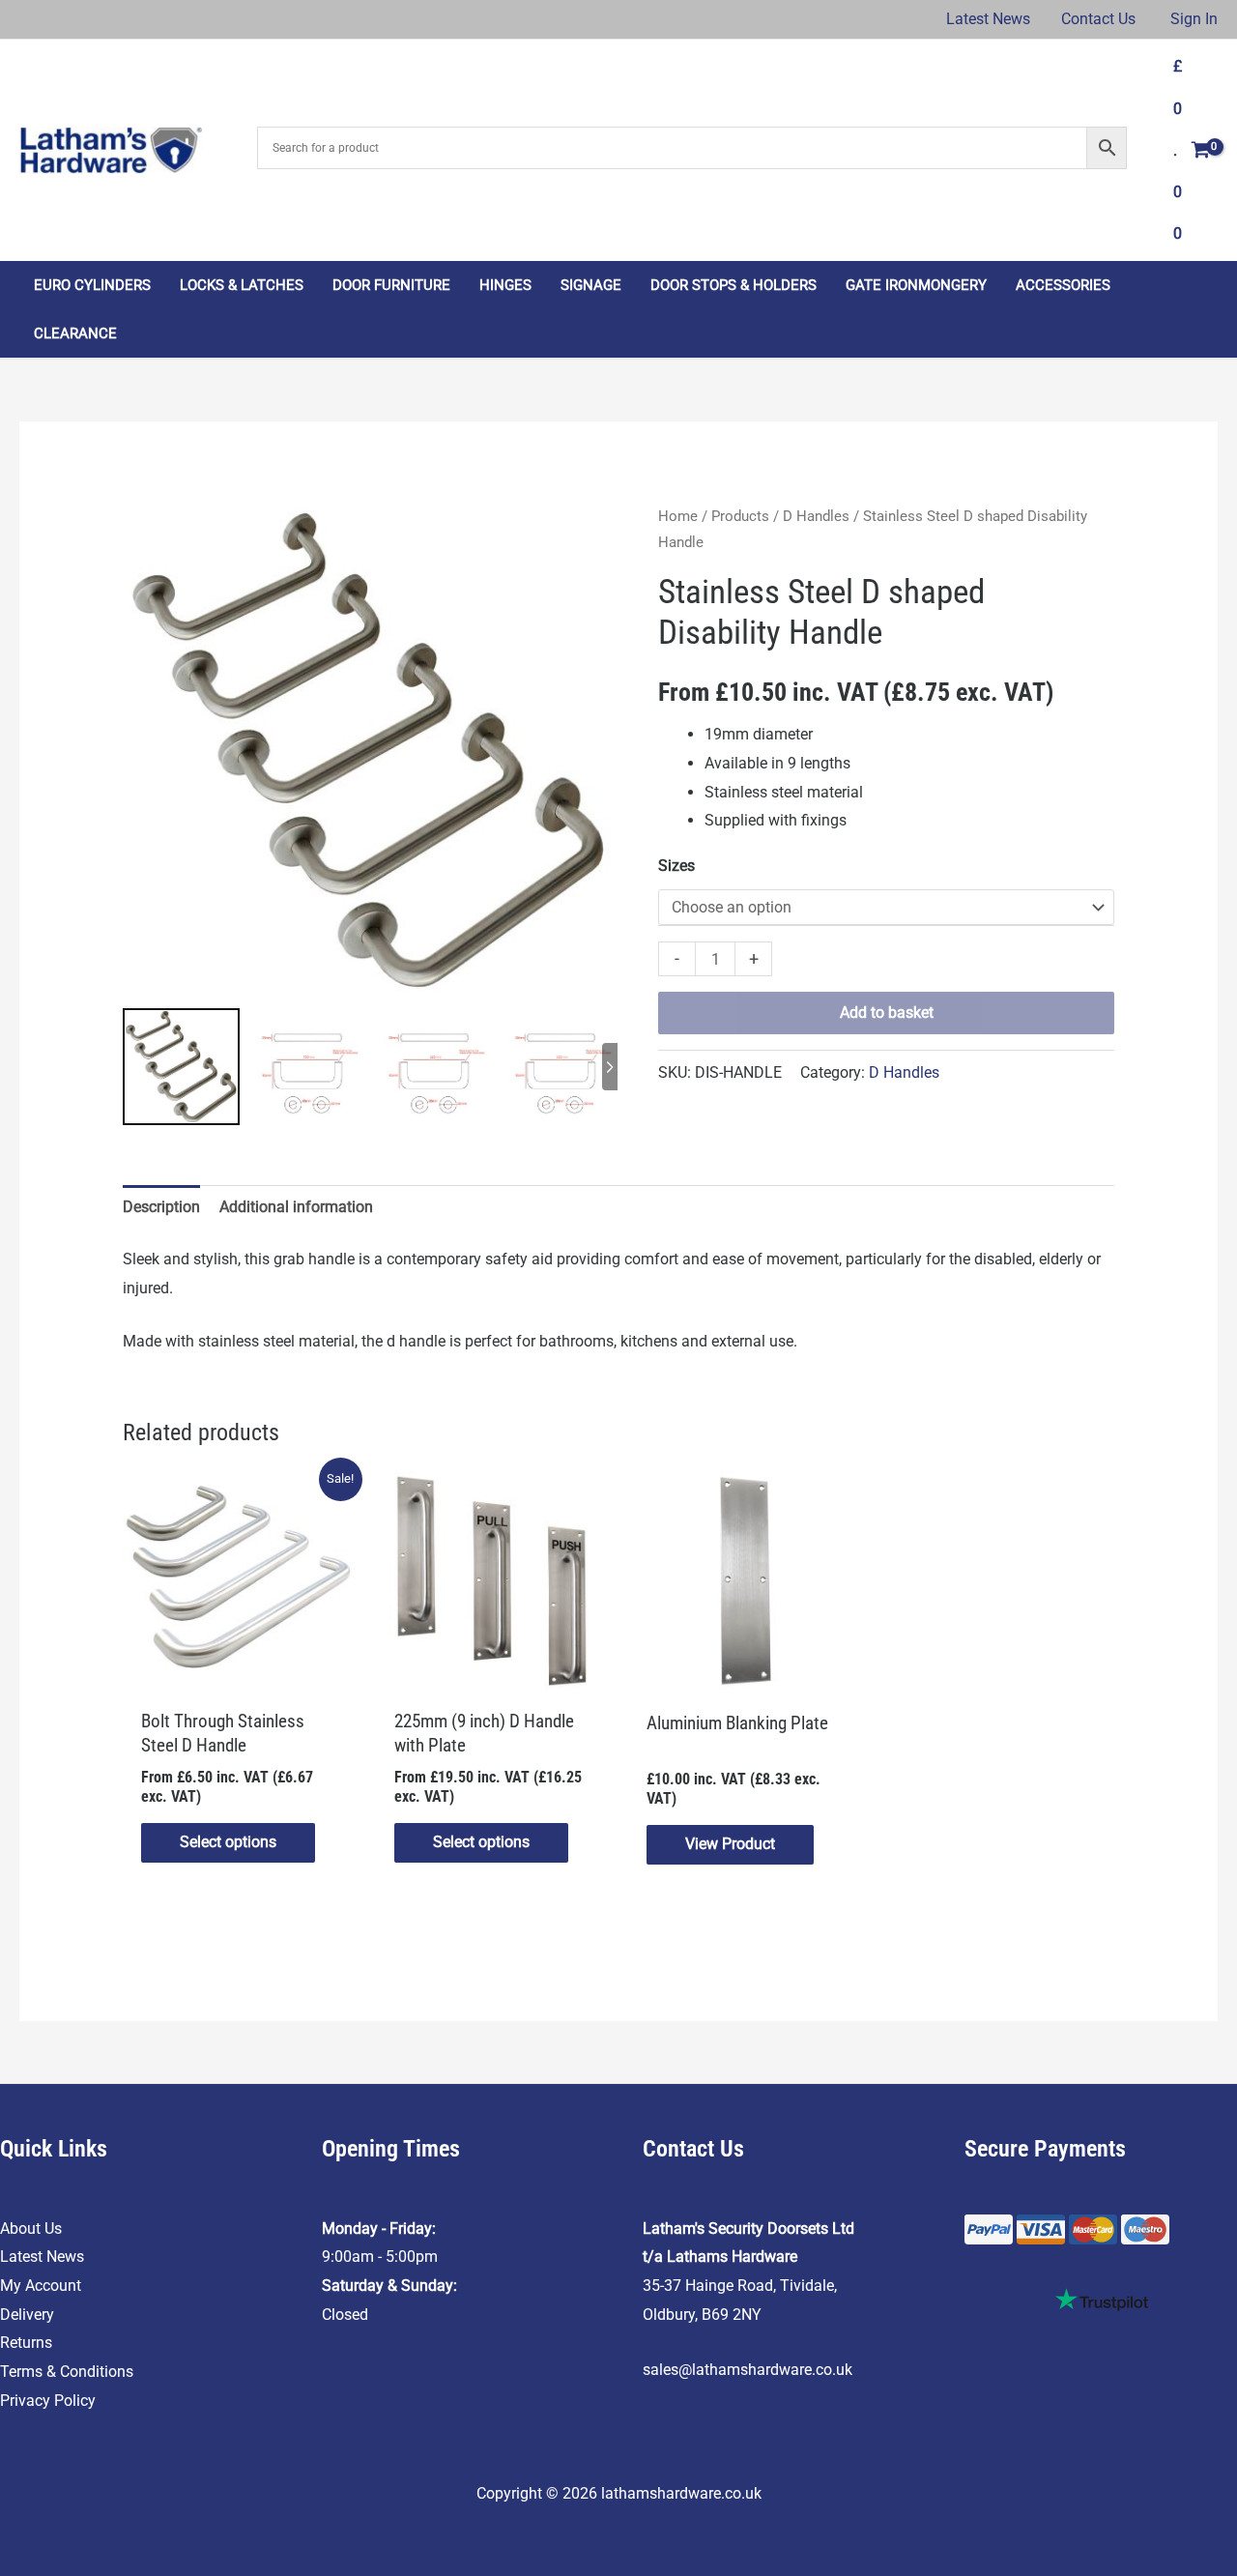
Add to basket (887, 1013)
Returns (26, 2343)
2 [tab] (357, 523)
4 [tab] (388, 523)
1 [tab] (331, 523)
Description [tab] (161, 1207)
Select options (228, 1842)
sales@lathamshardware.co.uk (748, 2370)
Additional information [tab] (296, 1207)
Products (740, 516)
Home (678, 516)
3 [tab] (372, 523)
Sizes (676, 866)
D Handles (816, 516)
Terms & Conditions (67, 2372)
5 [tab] (403, 523)
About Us (31, 2229)
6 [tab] (418, 523)
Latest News (42, 2257)
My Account (41, 2286)
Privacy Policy (48, 2401)
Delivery (27, 2315)
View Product (730, 1844)
